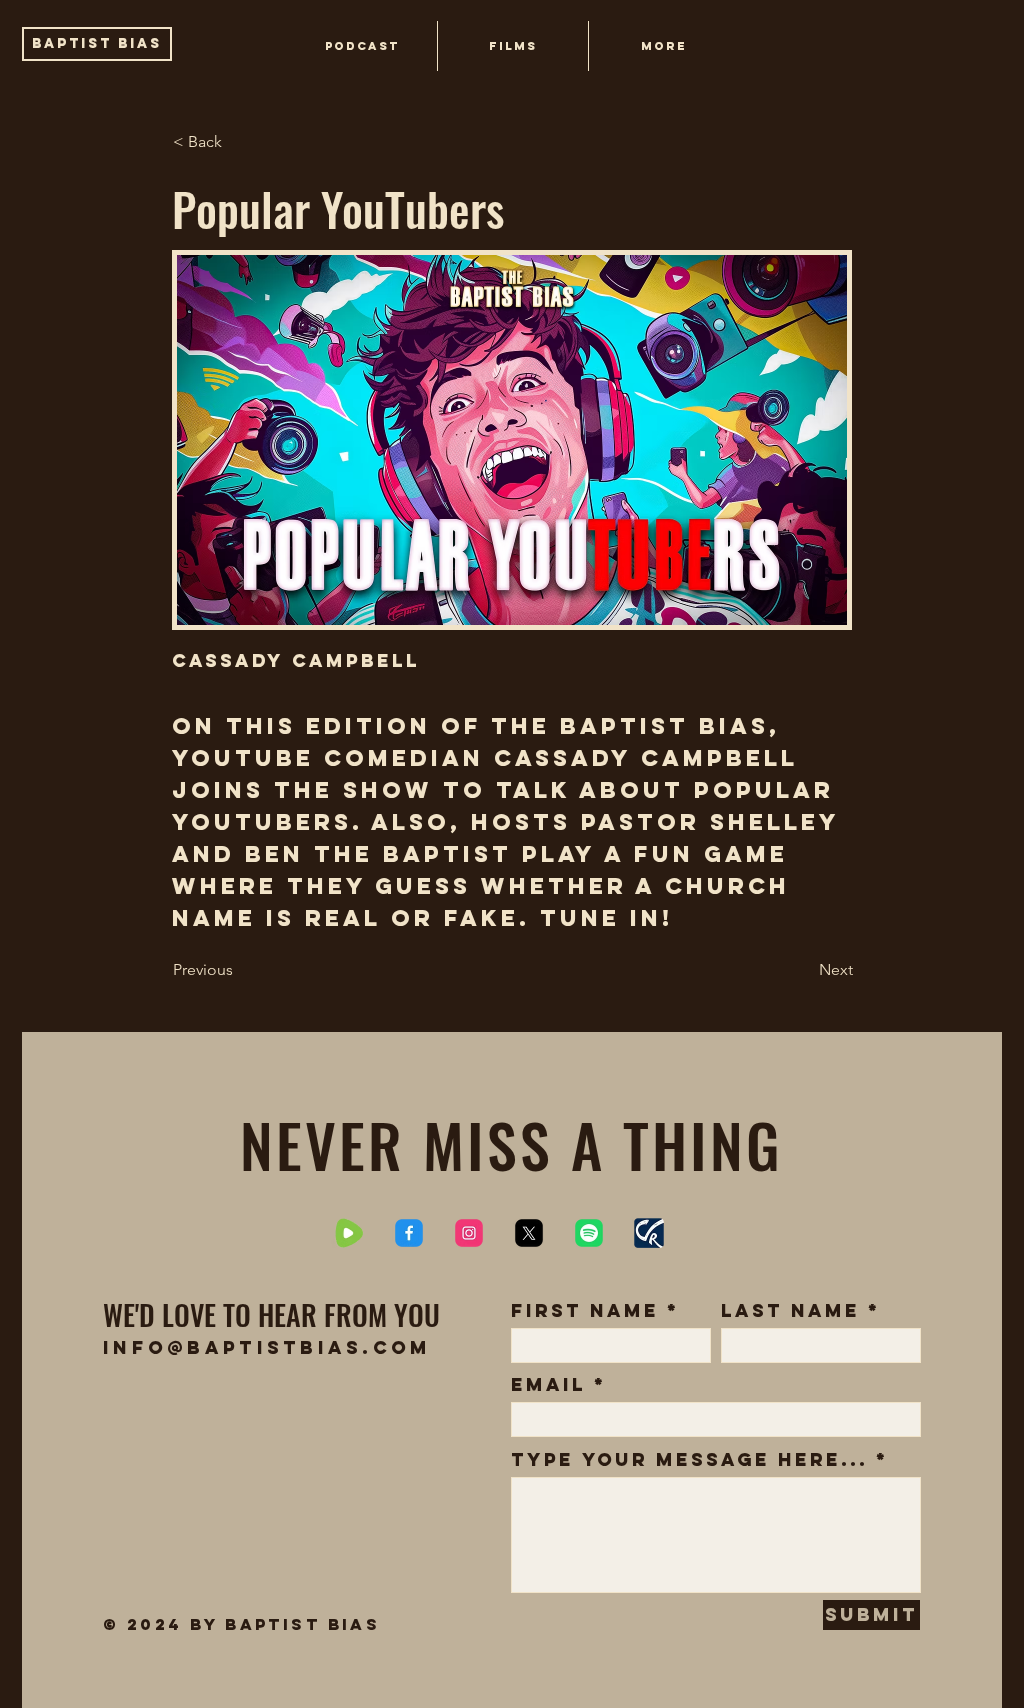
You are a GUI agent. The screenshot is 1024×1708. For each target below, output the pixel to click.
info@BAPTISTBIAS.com (267, 1347)
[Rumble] (349, 1233)
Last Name (790, 1311)
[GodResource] (649, 1233)
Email (548, 1385)
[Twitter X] (529, 1233)
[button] (663, 46)
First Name (585, 1311)
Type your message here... (689, 1460)
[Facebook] (409, 1233)
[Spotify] (589, 1233)
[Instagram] (469, 1233)
